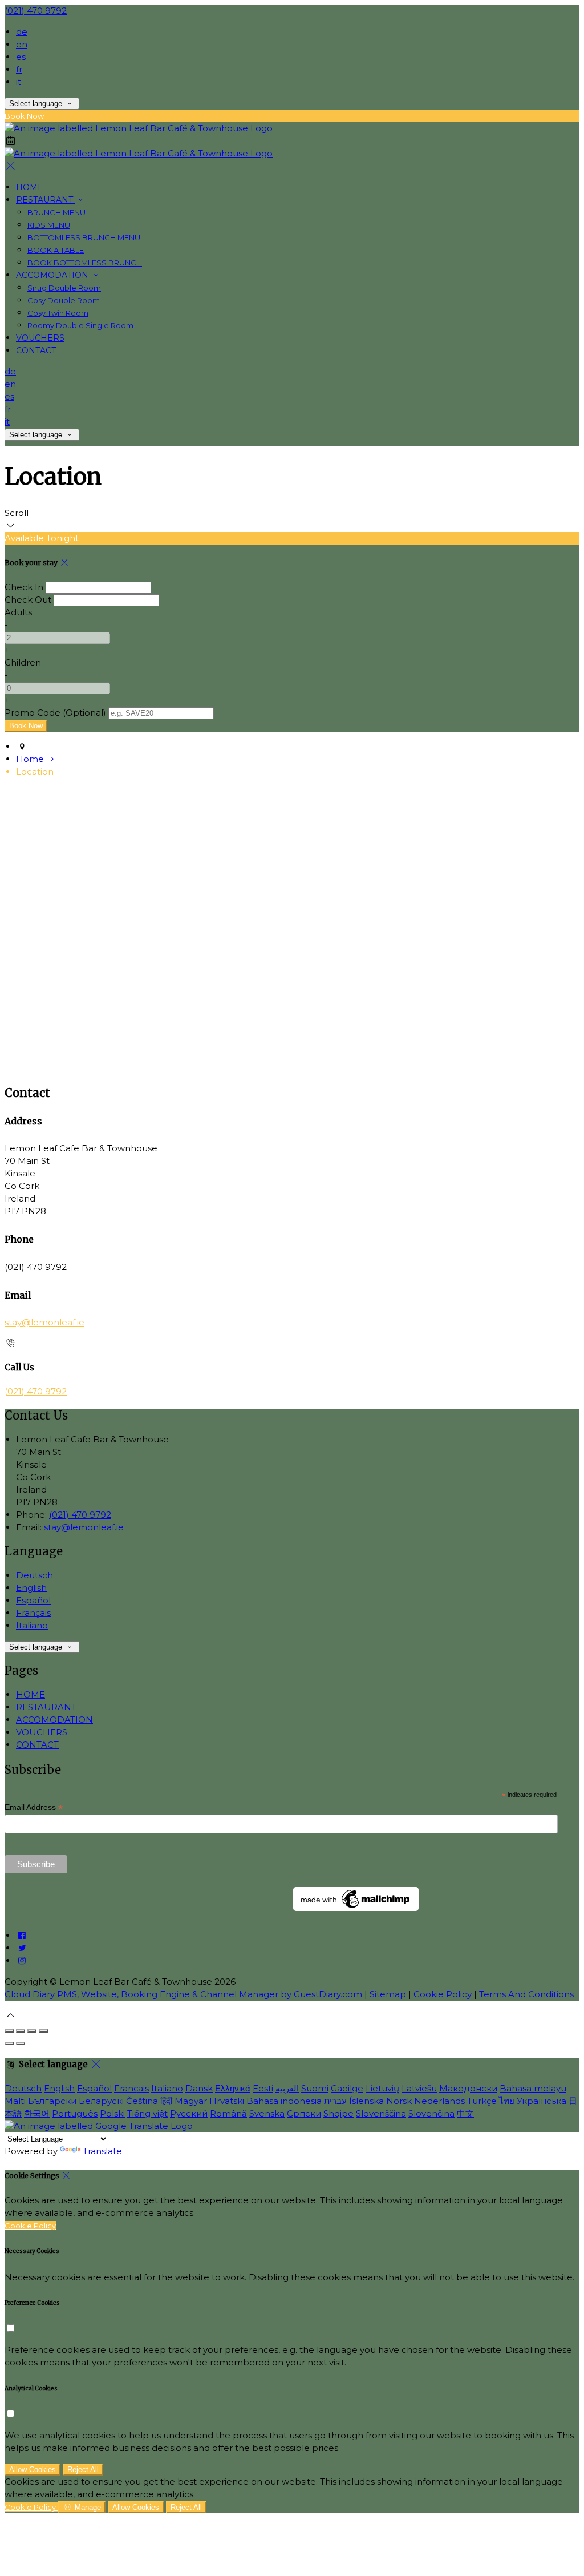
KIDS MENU (49, 225)
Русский (189, 2113)
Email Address (34, 1807)
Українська (542, 2101)
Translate (102, 2151)
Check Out (28, 600)
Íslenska (366, 2101)
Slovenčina (431, 2113)
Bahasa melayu (533, 2088)
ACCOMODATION (53, 275)
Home (31, 759)
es (21, 57)
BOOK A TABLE (56, 250)
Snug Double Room (64, 288)
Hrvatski (227, 2101)
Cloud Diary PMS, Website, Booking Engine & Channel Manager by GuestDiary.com (183, 1994)
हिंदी (166, 2101)
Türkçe (482, 2101)
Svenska (267, 2113)
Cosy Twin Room (58, 313)
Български (52, 2101)
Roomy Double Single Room (80, 325)
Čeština (142, 2101)
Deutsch (35, 1575)
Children (23, 662)
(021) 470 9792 (36, 11)
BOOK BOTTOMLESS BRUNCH (85, 263)
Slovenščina (381, 2113)
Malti (15, 2101)
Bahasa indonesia (284, 2101)
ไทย (507, 2101)
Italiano (32, 1625)
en (22, 44)
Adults (18, 612)
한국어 (37, 2113)
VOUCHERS (40, 338)
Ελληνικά (233, 2088)
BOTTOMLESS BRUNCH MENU (84, 237)
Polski (112, 2113)
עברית (335, 2101)
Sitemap (388, 1994)
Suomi (315, 2088)
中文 (465, 2113)
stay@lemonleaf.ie (44, 1322)
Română (228, 2113)
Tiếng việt (147, 2113)
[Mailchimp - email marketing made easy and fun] (356, 1908)
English (31, 1588)
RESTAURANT (46, 200)
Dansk (199, 2088)
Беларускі (101, 2101)
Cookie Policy (443, 1994)
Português (75, 2113)
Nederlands (439, 2101)
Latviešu (419, 2088)
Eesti (263, 2088)
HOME (30, 187)
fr (19, 69)
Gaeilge (347, 2088)
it (19, 82)
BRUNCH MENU (56, 212)
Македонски (468, 2088)
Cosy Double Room (64, 300)
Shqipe (338, 2113)
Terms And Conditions (526, 1994)
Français (33, 1613)
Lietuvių (382, 2088)
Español (33, 1600)
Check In (24, 587)
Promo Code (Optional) (55, 713)
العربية (287, 2088)
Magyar (191, 2101)
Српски (304, 2113)
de (22, 32)
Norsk (399, 2101)
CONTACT (36, 350)
